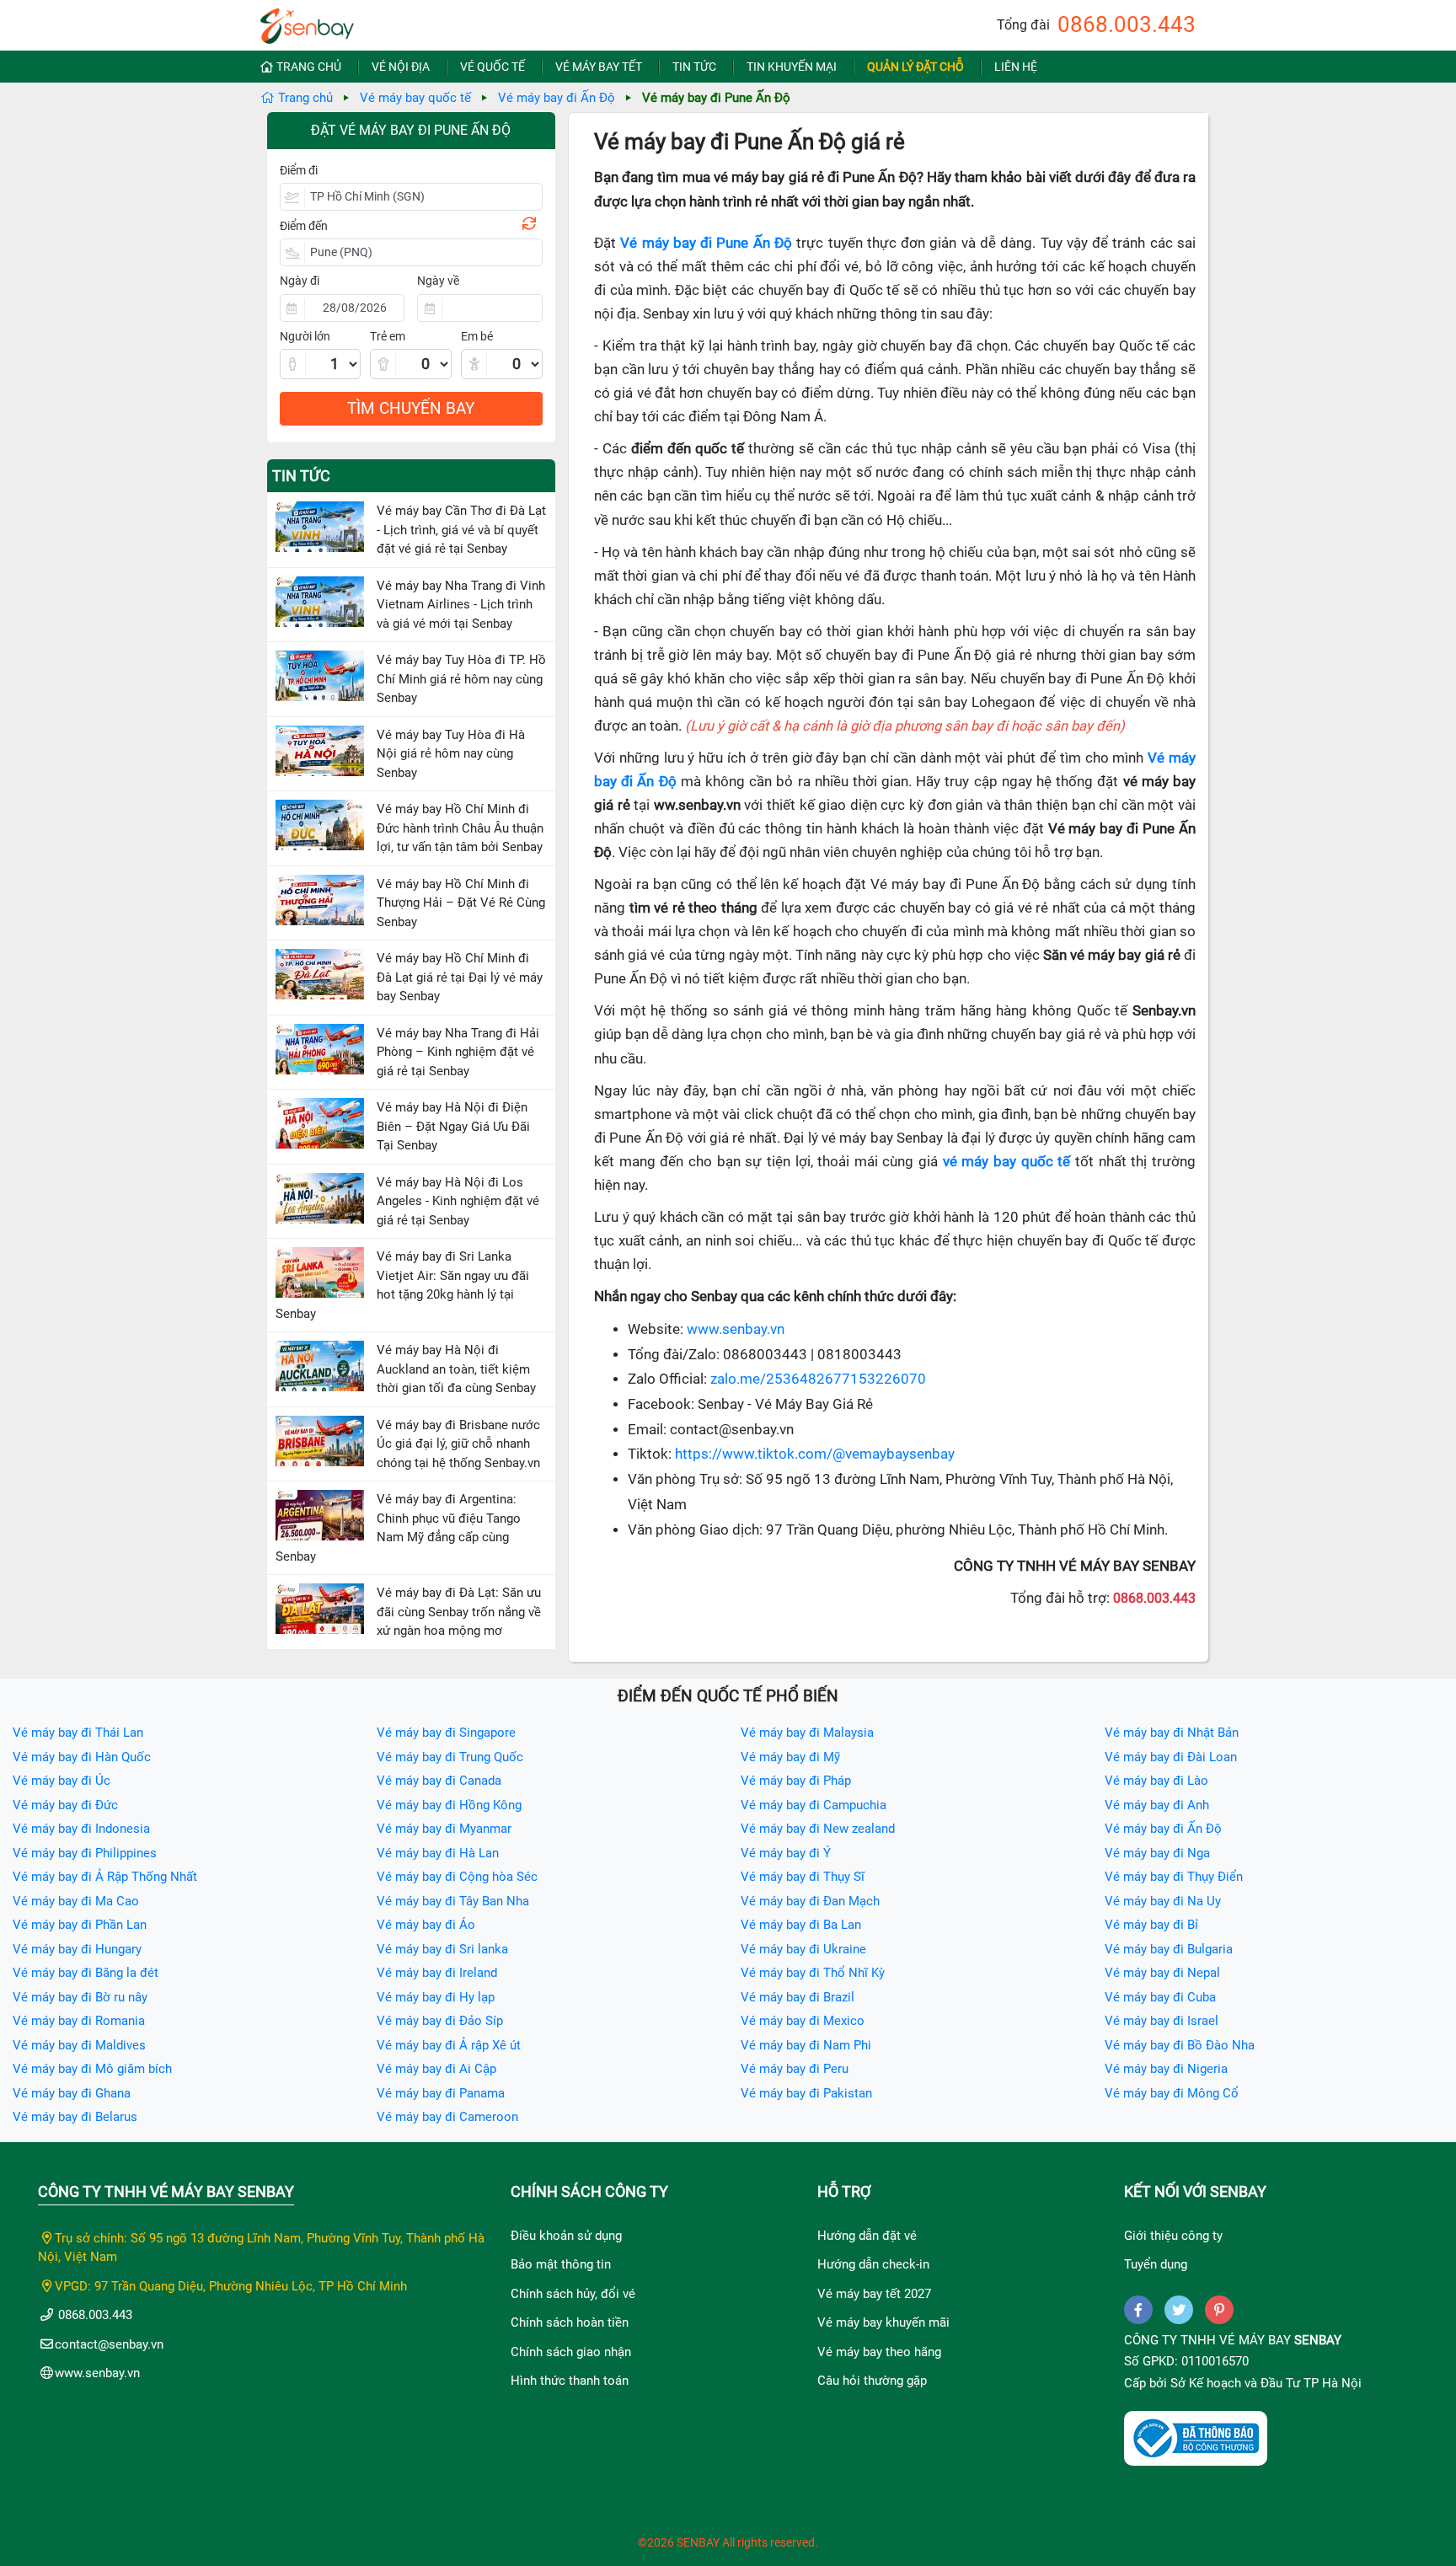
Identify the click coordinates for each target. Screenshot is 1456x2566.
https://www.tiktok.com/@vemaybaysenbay (815, 1454)
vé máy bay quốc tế (1007, 1162)
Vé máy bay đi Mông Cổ (1172, 2093)
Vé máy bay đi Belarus (75, 2117)
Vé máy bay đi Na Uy (1163, 1901)
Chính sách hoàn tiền (570, 2322)
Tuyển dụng (1156, 2264)
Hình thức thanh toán (570, 2381)
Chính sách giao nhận (571, 2352)
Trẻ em (388, 336)
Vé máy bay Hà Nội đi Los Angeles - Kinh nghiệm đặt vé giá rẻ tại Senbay (458, 1201)
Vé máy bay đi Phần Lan (80, 1925)
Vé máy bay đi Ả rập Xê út (449, 2045)
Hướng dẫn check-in (873, 2264)
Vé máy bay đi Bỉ (1151, 1925)
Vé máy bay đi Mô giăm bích (92, 2069)
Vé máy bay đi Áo (426, 1925)
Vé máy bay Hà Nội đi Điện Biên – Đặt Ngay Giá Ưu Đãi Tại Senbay (453, 1126)
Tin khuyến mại (792, 67)
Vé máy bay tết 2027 (874, 2294)
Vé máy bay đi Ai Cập (436, 2069)
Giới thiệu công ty (1173, 2236)
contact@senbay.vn (109, 2344)
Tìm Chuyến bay (411, 408)
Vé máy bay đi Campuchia (814, 1805)
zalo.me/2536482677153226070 (818, 1379)
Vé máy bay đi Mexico (803, 2021)
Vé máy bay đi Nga (1157, 1853)
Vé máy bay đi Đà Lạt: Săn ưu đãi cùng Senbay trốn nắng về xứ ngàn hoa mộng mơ (459, 1612)
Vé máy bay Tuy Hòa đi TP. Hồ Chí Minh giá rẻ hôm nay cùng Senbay (461, 679)
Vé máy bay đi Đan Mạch (810, 1901)
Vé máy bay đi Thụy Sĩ (803, 1877)
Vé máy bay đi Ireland (437, 1973)
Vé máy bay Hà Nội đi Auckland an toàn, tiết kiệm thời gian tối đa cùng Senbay (456, 1369)
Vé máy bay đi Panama (441, 2093)
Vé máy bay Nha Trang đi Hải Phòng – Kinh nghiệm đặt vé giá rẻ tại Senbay (458, 1052)
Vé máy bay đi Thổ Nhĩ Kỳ (813, 1973)
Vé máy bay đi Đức (65, 1805)
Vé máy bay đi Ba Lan (801, 1925)
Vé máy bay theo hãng (879, 2352)
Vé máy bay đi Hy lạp (436, 1997)
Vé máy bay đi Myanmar (444, 1829)
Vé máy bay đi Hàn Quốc (82, 1757)
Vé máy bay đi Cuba (1160, 1997)
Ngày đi (300, 281)
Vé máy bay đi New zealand (818, 1829)
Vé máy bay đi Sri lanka (442, 1949)
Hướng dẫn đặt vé (867, 2236)
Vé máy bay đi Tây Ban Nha (453, 1901)
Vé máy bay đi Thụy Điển (1174, 1877)
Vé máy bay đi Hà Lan (438, 1853)
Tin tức (694, 67)
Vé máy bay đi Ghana (72, 2093)
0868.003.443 (1127, 24)
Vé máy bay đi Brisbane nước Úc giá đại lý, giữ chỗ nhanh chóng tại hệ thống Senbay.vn (458, 1444)
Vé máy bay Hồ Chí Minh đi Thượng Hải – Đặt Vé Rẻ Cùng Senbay (461, 903)
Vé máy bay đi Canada (439, 1781)
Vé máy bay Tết (599, 67)
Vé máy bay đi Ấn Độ (557, 98)
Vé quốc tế (492, 67)
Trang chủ (309, 67)
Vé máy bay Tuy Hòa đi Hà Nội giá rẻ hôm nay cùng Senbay (451, 754)
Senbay (1318, 2340)
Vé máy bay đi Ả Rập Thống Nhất (105, 1877)
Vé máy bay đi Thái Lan (78, 1733)
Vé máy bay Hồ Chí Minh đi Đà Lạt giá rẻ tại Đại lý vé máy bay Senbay (460, 977)
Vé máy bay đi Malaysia (807, 1733)
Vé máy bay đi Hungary (77, 1949)
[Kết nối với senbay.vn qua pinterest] (1219, 2310)
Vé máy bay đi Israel (1162, 2021)
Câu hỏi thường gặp (872, 2381)
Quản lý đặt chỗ (915, 67)
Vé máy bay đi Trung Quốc (450, 1757)
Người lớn (305, 336)
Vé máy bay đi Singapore (446, 1733)
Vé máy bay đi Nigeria (1166, 2069)
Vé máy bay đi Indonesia (81, 1829)
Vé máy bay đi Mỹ (790, 1757)
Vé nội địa (401, 67)
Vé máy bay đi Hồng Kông (449, 1805)
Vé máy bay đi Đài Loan (1171, 1757)
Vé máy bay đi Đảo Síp (440, 2021)
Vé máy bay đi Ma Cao (76, 1901)
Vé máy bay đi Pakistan (806, 2093)
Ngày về (438, 281)
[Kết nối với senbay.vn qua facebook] (1138, 2310)
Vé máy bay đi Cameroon (447, 2117)
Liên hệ (1016, 67)
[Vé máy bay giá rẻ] (307, 21)
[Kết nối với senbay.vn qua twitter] (1179, 2310)
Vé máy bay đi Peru (795, 2069)
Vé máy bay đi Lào (1156, 1781)
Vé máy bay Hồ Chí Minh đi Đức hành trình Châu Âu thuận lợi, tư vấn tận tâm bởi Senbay (460, 828)
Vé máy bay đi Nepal (1162, 1973)
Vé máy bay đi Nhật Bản (1172, 1733)
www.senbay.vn (736, 1329)
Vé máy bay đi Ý (786, 1853)
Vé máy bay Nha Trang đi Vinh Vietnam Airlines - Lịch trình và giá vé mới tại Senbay (461, 605)
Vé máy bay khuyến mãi (883, 2322)
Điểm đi (299, 170)
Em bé (477, 336)
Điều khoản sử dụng (566, 2236)
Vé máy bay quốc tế (415, 98)
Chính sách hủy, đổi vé (573, 2294)
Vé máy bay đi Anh (1157, 1805)
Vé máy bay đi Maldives (79, 2045)
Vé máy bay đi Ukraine (803, 1949)
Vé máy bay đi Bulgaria (1169, 1949)
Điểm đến (304, 226)
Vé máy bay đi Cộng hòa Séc (457, 1877)
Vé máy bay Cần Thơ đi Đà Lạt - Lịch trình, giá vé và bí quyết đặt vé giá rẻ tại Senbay (461, 530)
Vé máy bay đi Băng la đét (86, 1973)
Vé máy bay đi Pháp (796, 1781)
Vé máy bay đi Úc (62, 1781)
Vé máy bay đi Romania (79, 2021)
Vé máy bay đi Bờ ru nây (80, 1997)
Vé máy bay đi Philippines (85, 1853)
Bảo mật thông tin (561, 2264)
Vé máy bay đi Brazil (798, 1997)
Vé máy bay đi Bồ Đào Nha (1180, 2045)
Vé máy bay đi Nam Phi (806, 2045)
